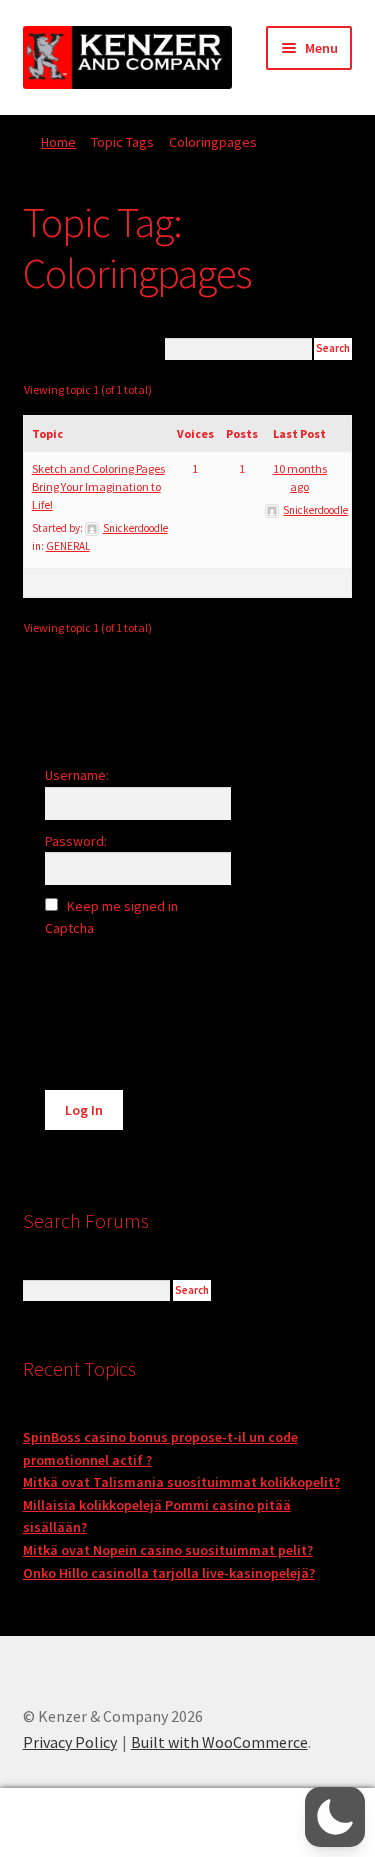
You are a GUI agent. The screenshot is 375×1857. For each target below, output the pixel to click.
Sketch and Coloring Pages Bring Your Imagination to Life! (98, 486)
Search (187, 1823)
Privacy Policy (70, 1742)
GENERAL (68, 546)
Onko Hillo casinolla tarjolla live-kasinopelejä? (169, 1573)
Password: (76, 841)
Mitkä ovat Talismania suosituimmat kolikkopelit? (181, 1482)
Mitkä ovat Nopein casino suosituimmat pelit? (168, 1550)
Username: (77, 775)
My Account (62, 1823)
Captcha (71, 928)
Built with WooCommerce (219, 1742)
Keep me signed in (122, 906)
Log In (84, 1110)
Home (58, 142)
